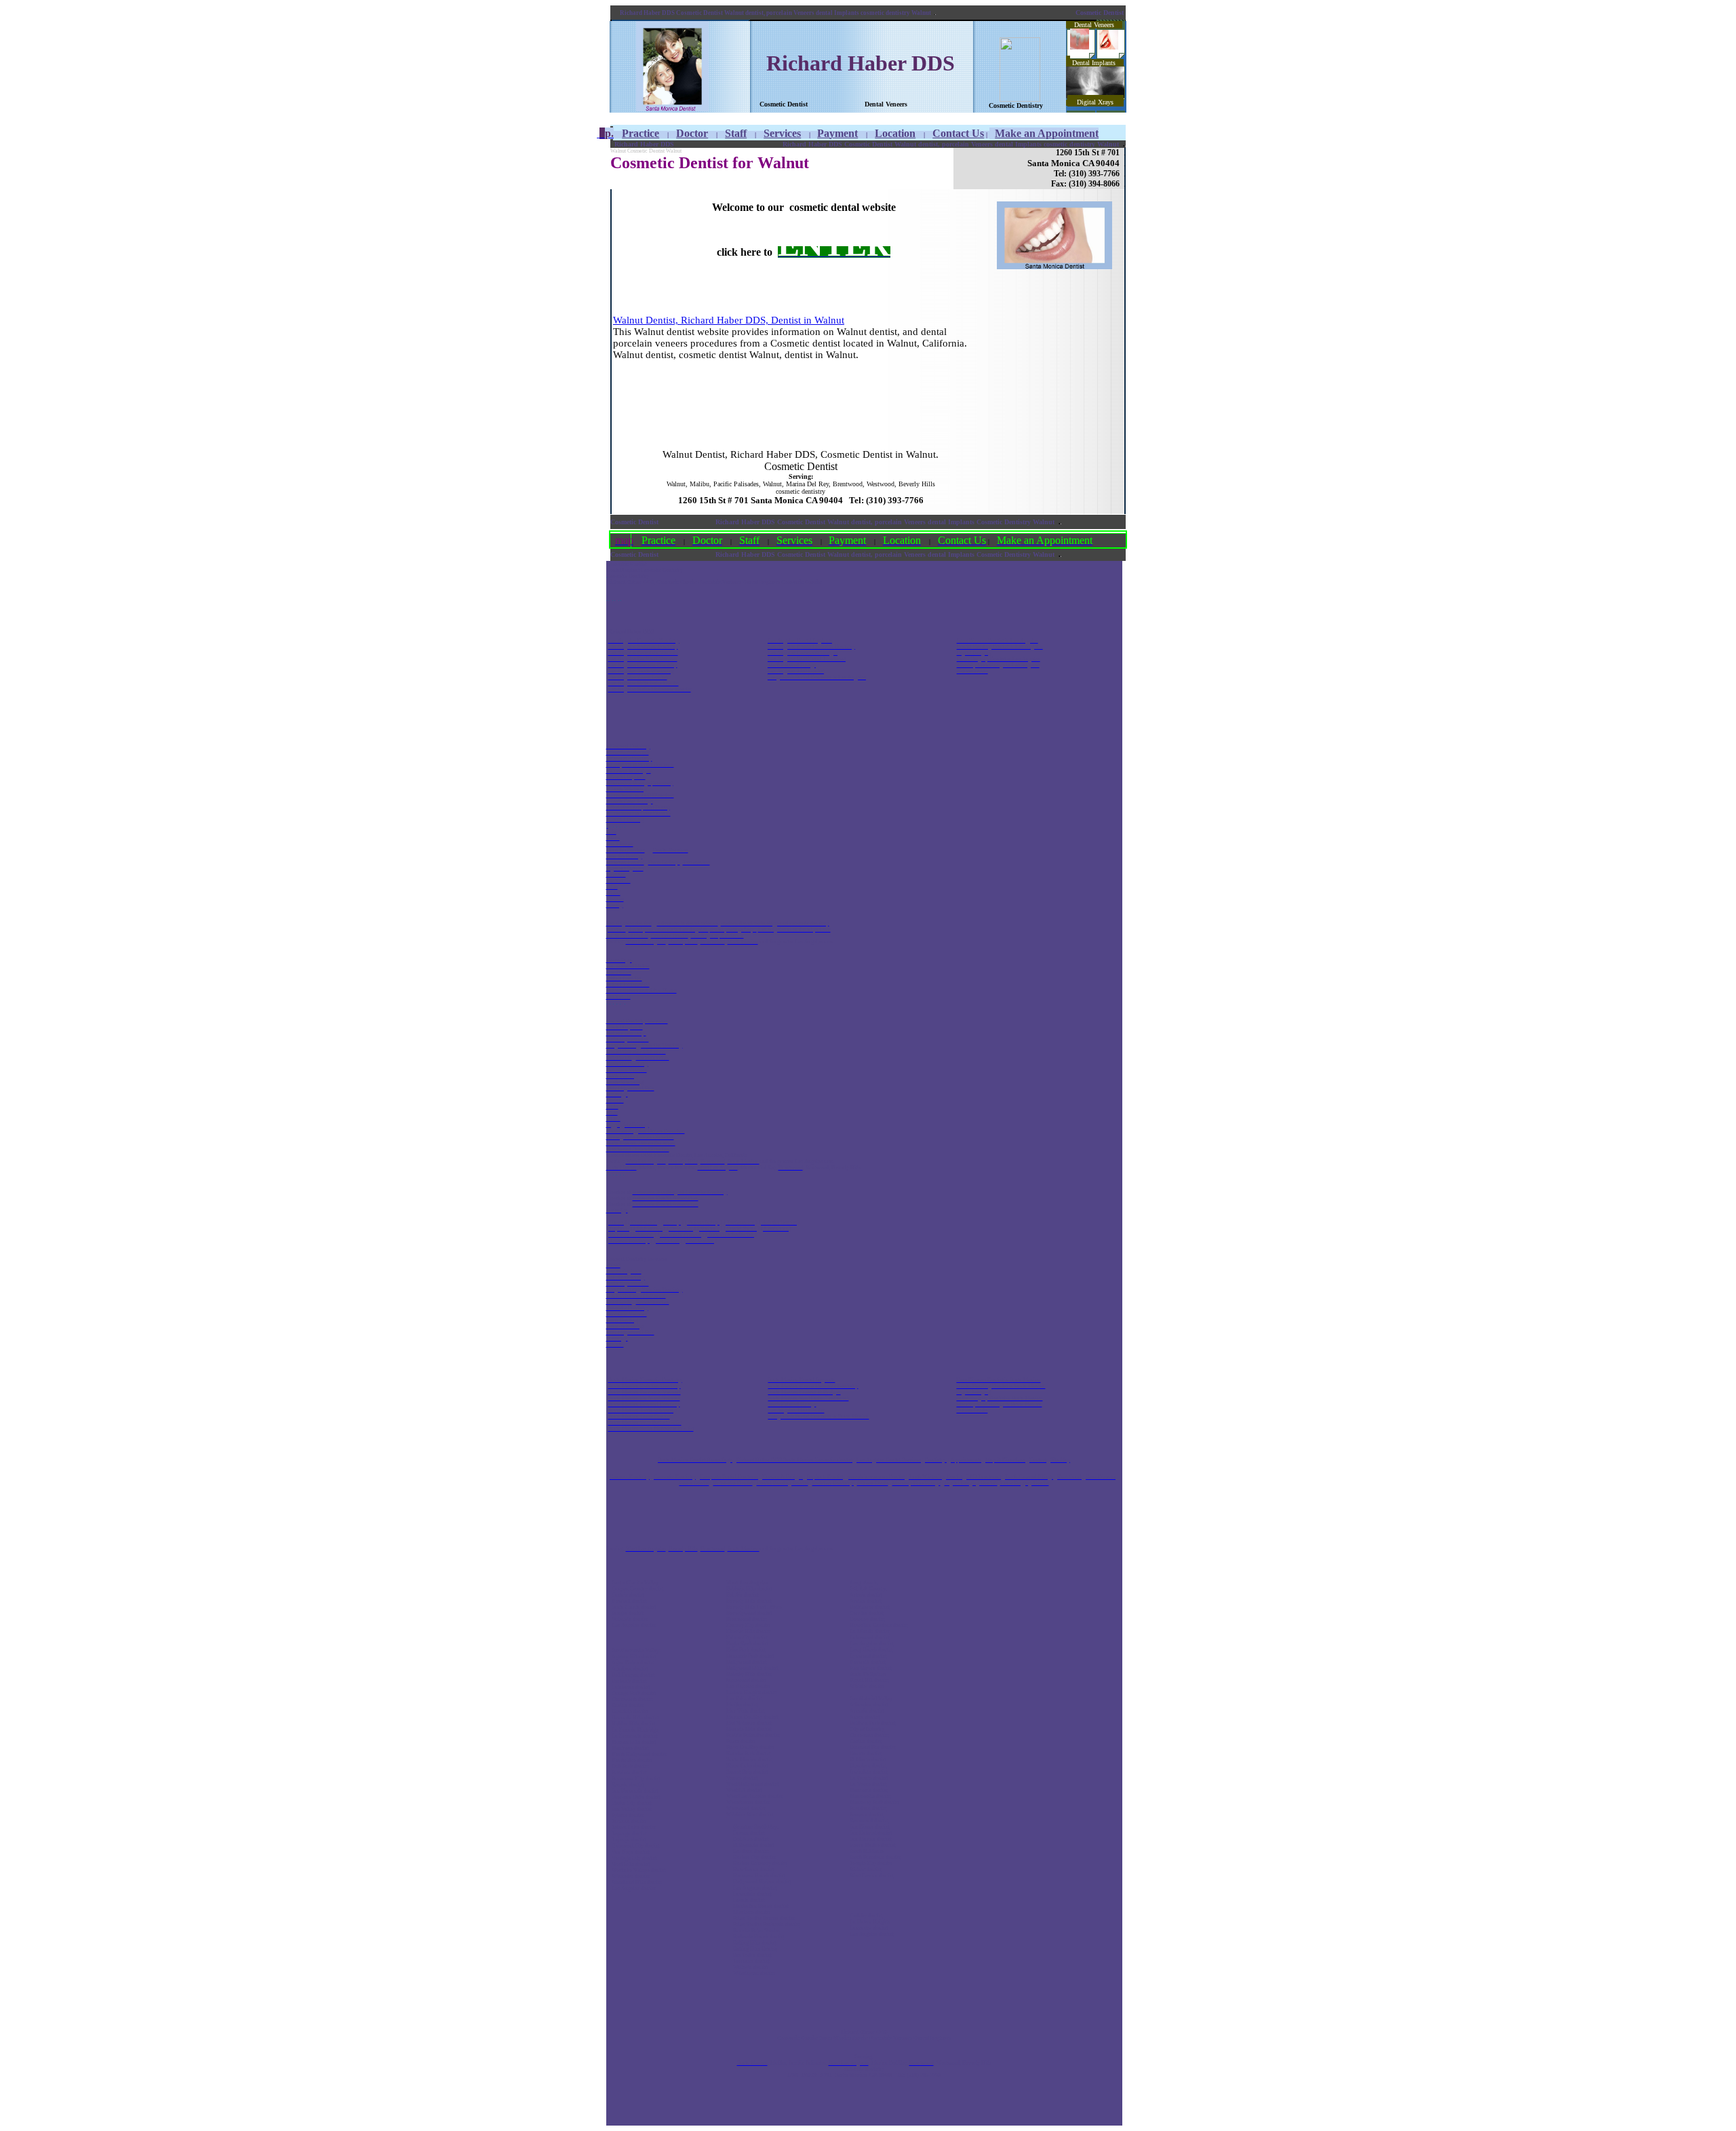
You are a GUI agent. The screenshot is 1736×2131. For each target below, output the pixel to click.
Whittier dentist (867, 1686)
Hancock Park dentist (750, 1656)
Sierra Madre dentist (872, 1845)
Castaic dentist (628, 1595)
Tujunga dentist (629, 1840)
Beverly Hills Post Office (754, 1607)
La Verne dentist (868, 1784)
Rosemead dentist (869, 1821)
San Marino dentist (870, 1839)
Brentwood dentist (746, 1619)
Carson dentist (749, 1833)
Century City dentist (748, 1625)
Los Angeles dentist (633, 1625)
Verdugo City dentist (634, 1858)
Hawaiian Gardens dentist (879, 1625)
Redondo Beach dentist (758, 1937)
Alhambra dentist (869, 1705)
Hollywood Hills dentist (752, 1668)
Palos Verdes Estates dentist (764, 1918)
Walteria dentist (750, 1967)
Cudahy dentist (866, 1916)
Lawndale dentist (752, 1894)
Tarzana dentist (629, 1821)
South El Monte (867, 1851)
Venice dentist (742, 1778)
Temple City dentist (871, 1863)
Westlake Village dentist (638, 1870)
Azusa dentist (865, 1717)
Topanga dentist (629, 1834)
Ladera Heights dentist (751, 1693)
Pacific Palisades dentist (753, 1735)
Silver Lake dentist (747, 1766)
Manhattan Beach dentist (761, 1906)
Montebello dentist (870, 1796)
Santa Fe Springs (868, 1674)
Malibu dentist (742, 1705)
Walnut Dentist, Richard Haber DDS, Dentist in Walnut (729, 320)
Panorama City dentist (636, 1779)
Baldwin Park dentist (872, 1723)
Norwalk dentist (867, 1662)
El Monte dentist (868, 1760)
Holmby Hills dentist (749, 1674)
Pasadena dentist (868, 1809)
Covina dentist (865, 1741)
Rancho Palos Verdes (756, 1931)
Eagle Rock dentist (747, 1644)
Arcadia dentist (867, 1711)
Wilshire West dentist (750, 1815)
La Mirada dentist (869, 1631)
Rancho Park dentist (748, 1754)
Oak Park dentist (630, 1766)
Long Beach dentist (871, 1650)
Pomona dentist (866, 1815)
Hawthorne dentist (753, 1870)
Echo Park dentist (746, 1650)
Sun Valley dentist (631, 1809)
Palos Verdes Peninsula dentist (766, 1924)
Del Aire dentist (751, 1839)
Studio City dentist (631, 1803)
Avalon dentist (865, 1601)
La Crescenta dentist (634, 1736)
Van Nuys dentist (630, 1852)
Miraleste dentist (751, 1912)
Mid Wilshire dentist (749, 1723)
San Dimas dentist (869, 1827)
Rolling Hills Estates (755, 1949)
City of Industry (867, 1729)
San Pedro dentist (752, 1955)
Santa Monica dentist (749, 1760)
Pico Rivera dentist (870, 1668)
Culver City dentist (747, 1638)
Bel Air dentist (742, 1595)
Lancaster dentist (869, 1928)
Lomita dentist (749, 1900)
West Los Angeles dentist (754, 1796)
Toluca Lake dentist (633, 1827)
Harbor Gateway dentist (760, 1863)
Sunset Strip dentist (747, 1772)
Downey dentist (867, 1619)
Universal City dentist (635, 1846)
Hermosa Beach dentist (759, 1876)
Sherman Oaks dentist (636, 1797)
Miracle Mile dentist (749, 1729)
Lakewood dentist (869, 1638)
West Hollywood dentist (752, 1784)
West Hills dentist (631, 1864)
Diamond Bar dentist (872, 1747)
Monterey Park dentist (874, 1802)
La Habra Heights (870, 1922)
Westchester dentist (748, 1802)
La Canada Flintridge (635, 1730)
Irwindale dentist (868, 1772)
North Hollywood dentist (639, 1754)
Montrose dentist (630, 1748)
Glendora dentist (868, 1766)
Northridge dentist (632, 1760)
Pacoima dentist (629, 1773)
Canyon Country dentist (637, 1589)
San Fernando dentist (635, 1791)
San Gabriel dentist (871, 1833)
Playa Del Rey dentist (750, 1747)
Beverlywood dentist (749, 1613)
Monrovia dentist (868, 1790)
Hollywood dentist (746, 1662)
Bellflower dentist (869, 1607)
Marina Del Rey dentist (752, 1717)
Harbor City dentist (754, 1857)
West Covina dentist (871, 1876)
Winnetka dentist (630, 1876)
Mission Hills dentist (634, 1742)
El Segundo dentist (753, 1845)
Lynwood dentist (868, 1656)
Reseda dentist (628, 1785)
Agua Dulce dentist (633, 1663)
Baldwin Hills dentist (749, 1589)
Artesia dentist (866, 1595)
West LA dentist (744, 1790)
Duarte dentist (865, 1754)
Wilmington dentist (754, 1973)
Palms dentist (741, 1741)
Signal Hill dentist (869, 1680)
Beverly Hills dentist (749, 1601)
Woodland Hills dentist (636, 1882)
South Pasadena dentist (875, 1857)
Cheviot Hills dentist (748, 1631)
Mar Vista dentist (745, 1711)
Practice (640, 133)
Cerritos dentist (866, 1613)
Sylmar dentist (627, 1815)
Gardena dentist (751, 1851)
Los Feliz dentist (744, 1699)
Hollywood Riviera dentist (762, 1882)
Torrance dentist (751, 1961)
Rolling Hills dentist (754, 1943)
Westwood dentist (746, 1809)
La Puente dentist (869, 1778)
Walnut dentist (865, 1870)
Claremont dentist (869, 1735)
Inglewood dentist (746, 1680)
